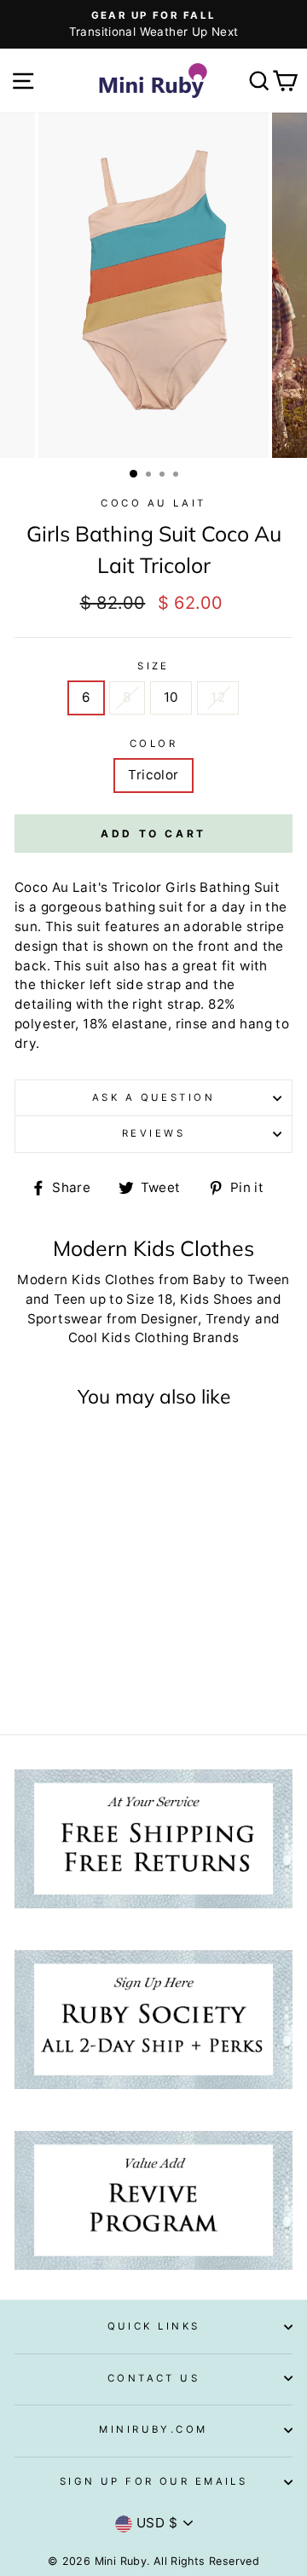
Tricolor (153, 775)
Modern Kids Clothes (86, 1279)
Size (153, 666)
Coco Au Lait (153, 503)
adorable (213, 926)
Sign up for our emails (154, 2481)
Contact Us (153, 2378)
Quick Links (154, 2326)
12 (218, 697)
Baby (210, 1279)
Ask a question (153, 1097)
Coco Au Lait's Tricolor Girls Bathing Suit (147, 887)
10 (171, 697)
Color (153, 744)
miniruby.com (153, 2429)
